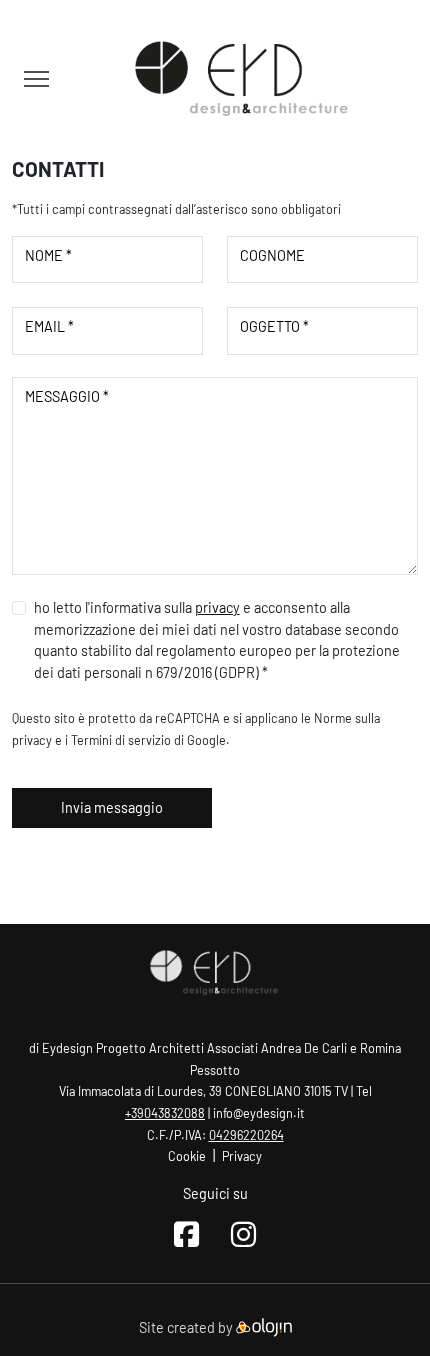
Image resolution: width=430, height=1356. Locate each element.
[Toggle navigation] (36, 79)
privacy (217, 607)
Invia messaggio (112, 807)
